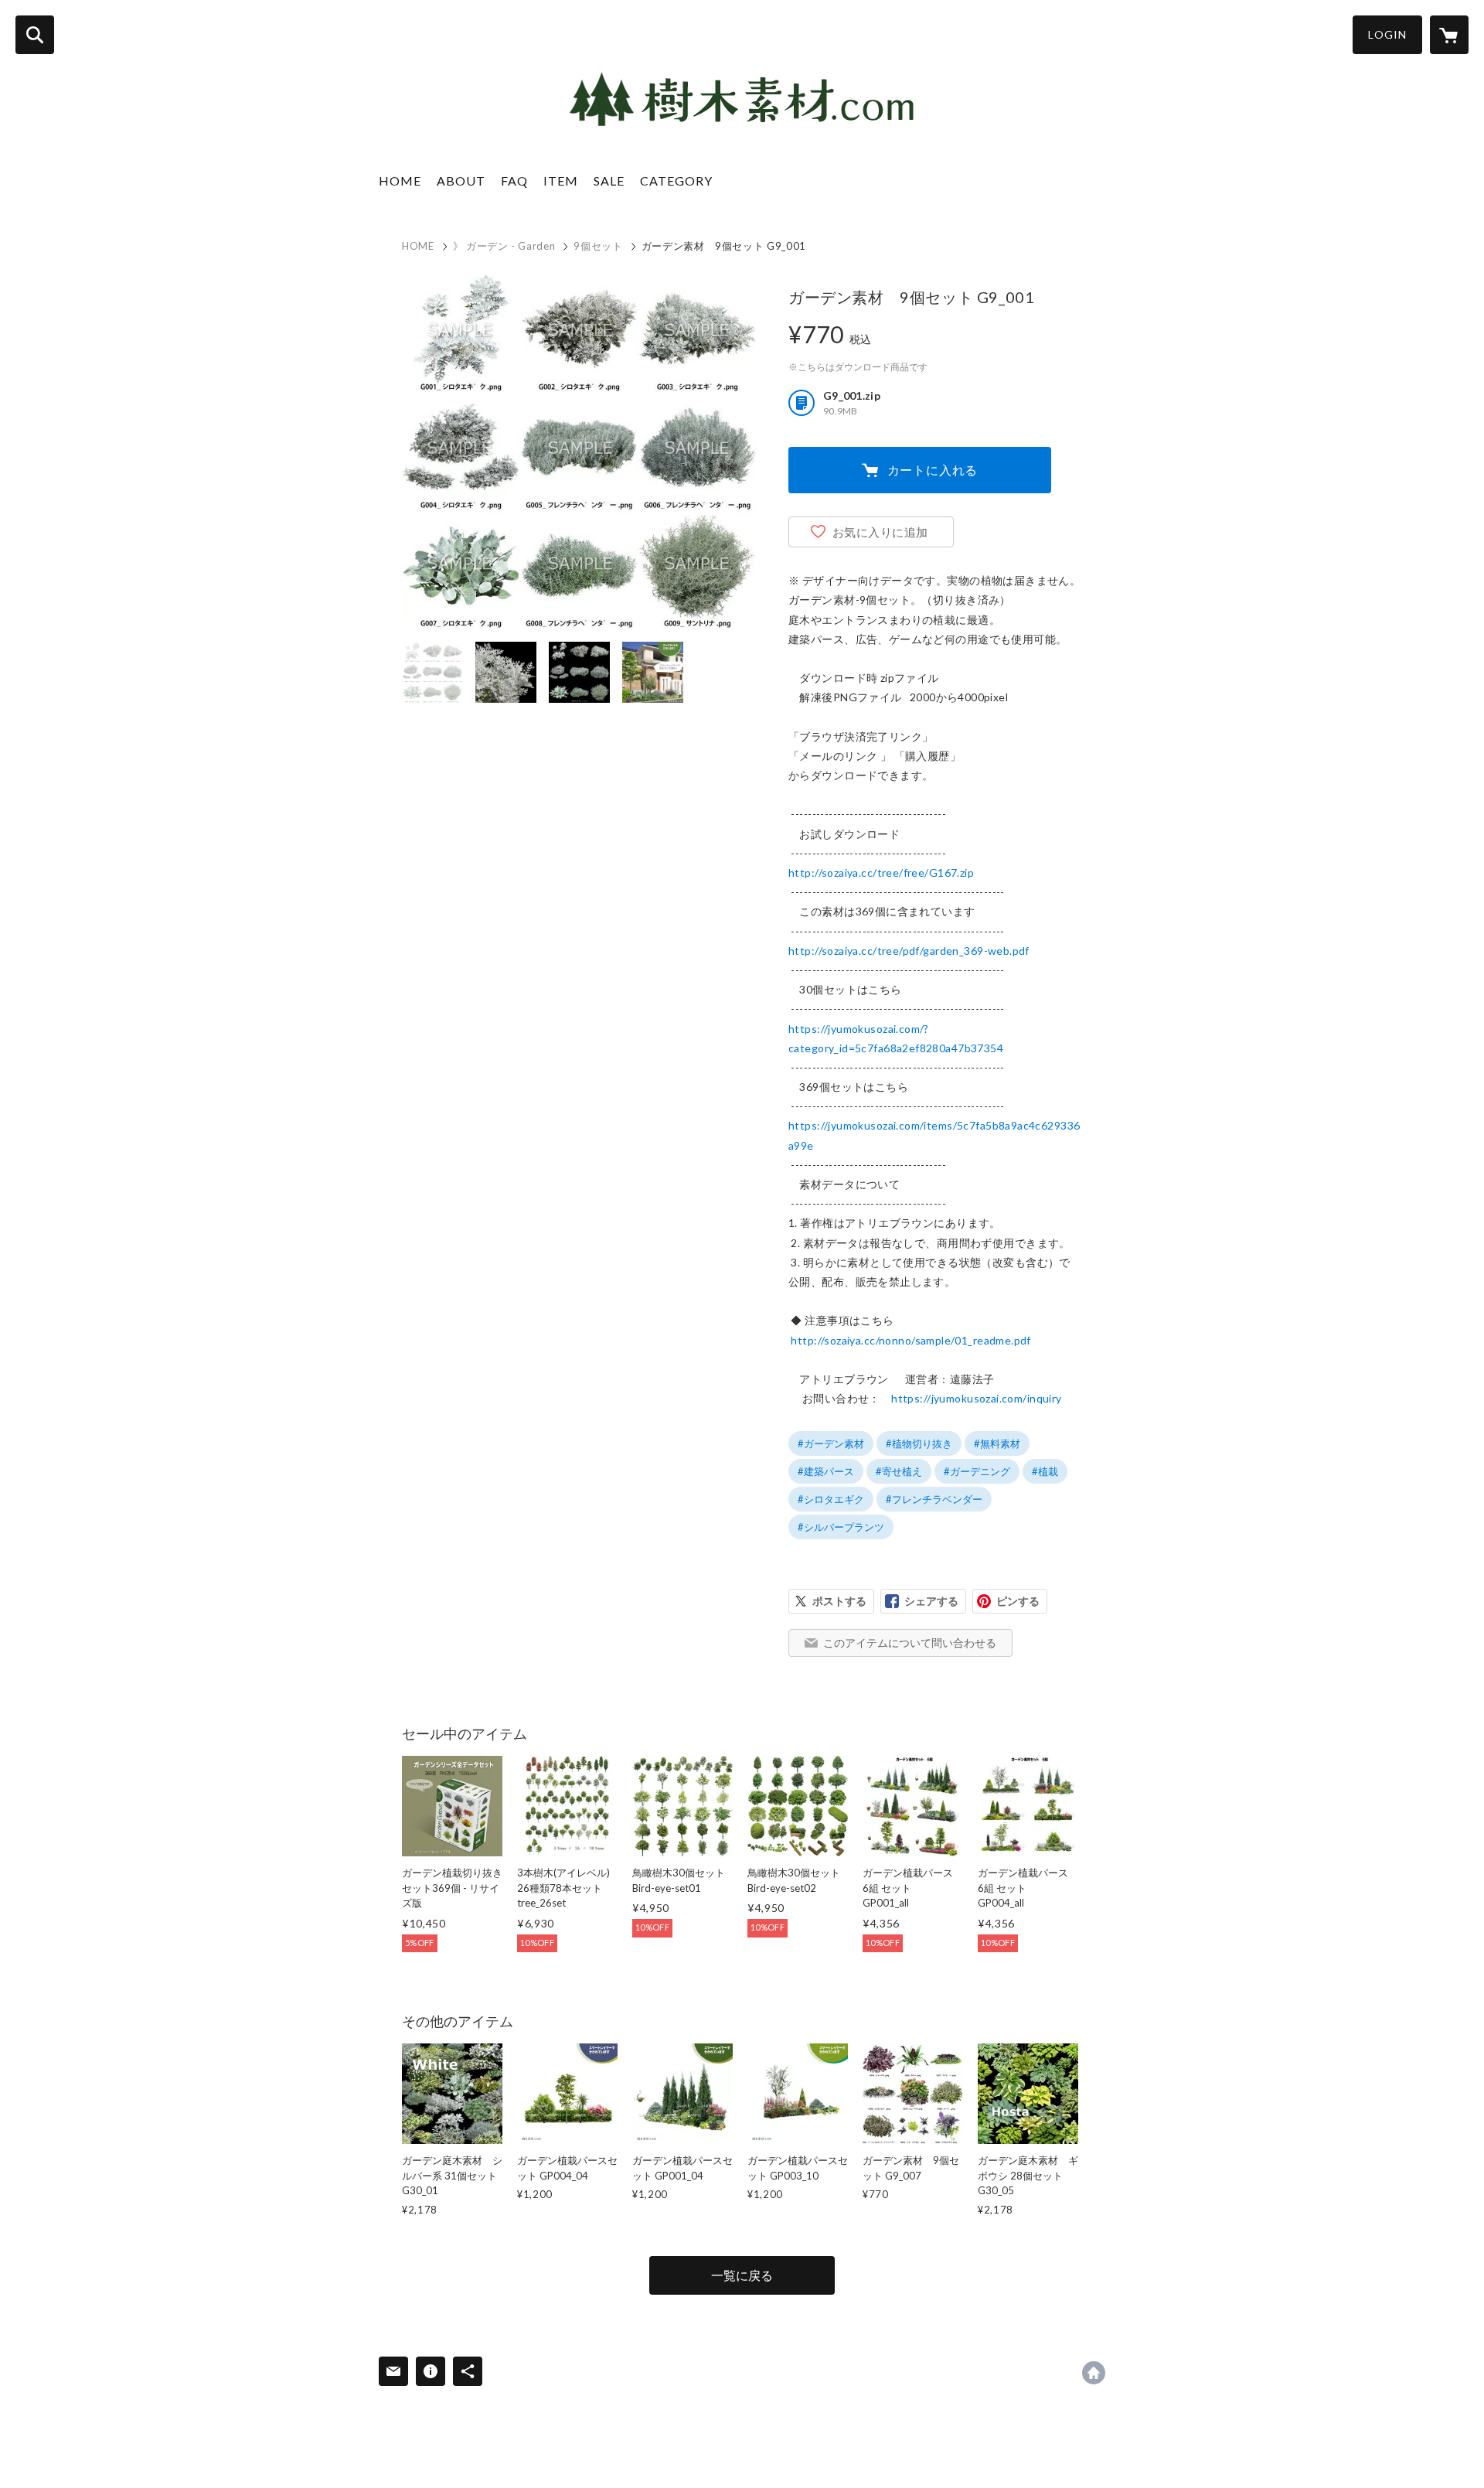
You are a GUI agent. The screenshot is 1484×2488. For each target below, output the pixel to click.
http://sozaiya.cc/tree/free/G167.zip (881, 873)
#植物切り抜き (919, 1443)
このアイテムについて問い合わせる (910, 1643)
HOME (400, 181)
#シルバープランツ (841, 1527)
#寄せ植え (899, 1471)
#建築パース (826, 1471)
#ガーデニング (977, 1471)
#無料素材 (997, 1443)
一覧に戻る (742, 2275)
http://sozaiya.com (1094, 2373)
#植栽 (1045, 1471)
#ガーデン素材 (831, 1443)
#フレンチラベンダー (934, 1499)
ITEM (561, 181)
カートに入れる (933, 470)
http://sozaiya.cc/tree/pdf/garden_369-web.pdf (909, 951)
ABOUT (461, 181)
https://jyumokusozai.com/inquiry (976, 1398)
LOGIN (1387, 34)
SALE (609, 181)
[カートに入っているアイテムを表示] (1449, 35)
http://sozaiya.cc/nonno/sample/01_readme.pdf (910, 1340)
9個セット (598, 246)
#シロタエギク (831, 1499)
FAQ (514, 181)
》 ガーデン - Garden (504, 246)
